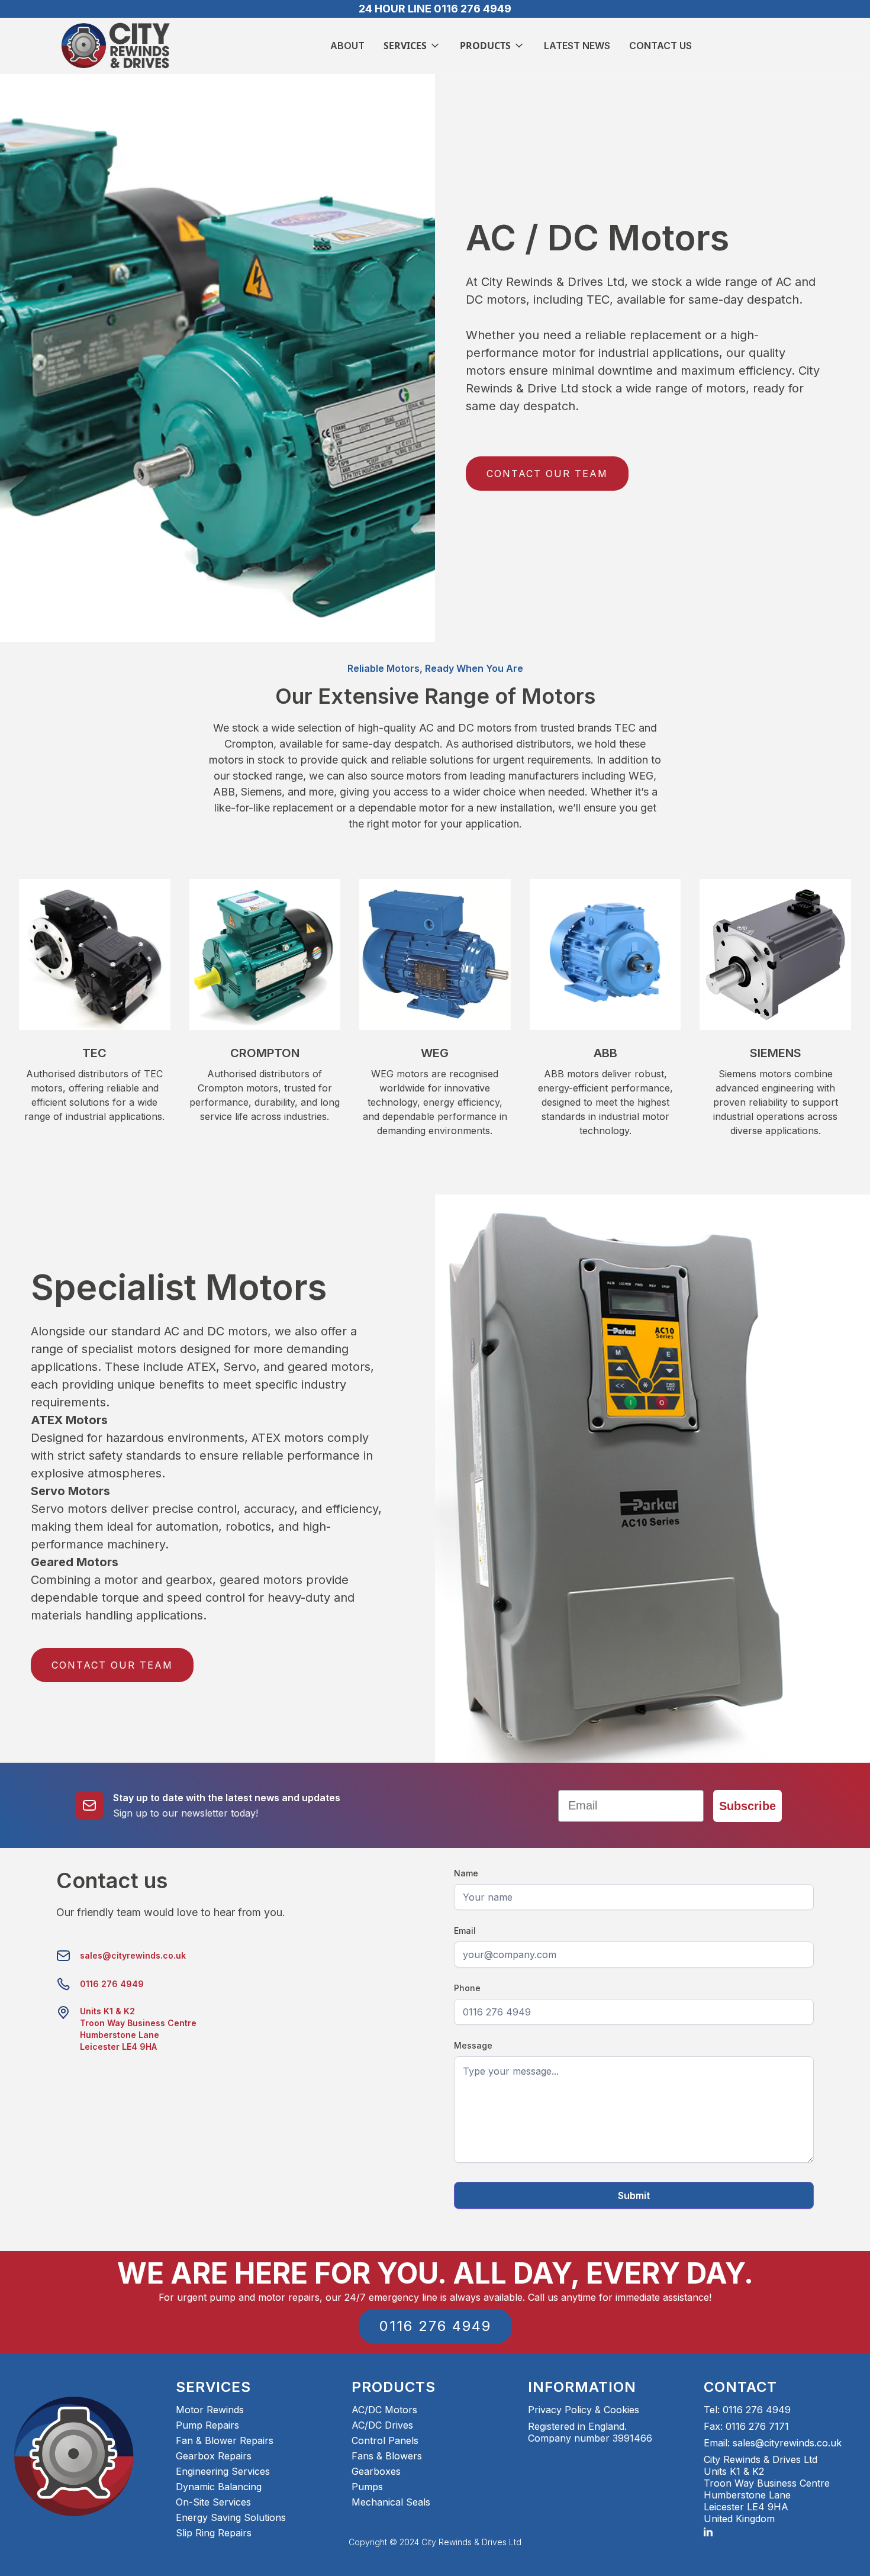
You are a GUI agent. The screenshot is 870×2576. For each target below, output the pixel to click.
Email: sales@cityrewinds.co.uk (773, 2443)
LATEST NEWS (577, 46)
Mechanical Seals (391, 2502)
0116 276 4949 (112, 1984)
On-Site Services (213, 2502)
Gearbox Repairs (214, 2456)
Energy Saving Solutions (231, 2517)
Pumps (367, 2487)
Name (466, 1873)
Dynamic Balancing (219, 2487)
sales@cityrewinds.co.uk (133, 1955)
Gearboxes (376, 2471)
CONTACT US (660, 46)
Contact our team (547, 474)
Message (473, 2045)
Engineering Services (223, 2471)
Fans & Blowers (387, 2456)
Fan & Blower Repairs (225, 2440)
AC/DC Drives (382, 2425)
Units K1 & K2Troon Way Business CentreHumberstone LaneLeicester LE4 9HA (138, 2029)
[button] (412, 46)
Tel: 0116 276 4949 (747, 2410)
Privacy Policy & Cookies (584, 2410)
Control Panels (385, 2440)
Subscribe (747, 1806)
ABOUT (347, 46)
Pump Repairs (207, 2425)
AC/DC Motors (384, 2410)
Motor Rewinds (210, 2410)
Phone (467, 1988)
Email (465, 1931)
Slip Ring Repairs (214, 2533)
